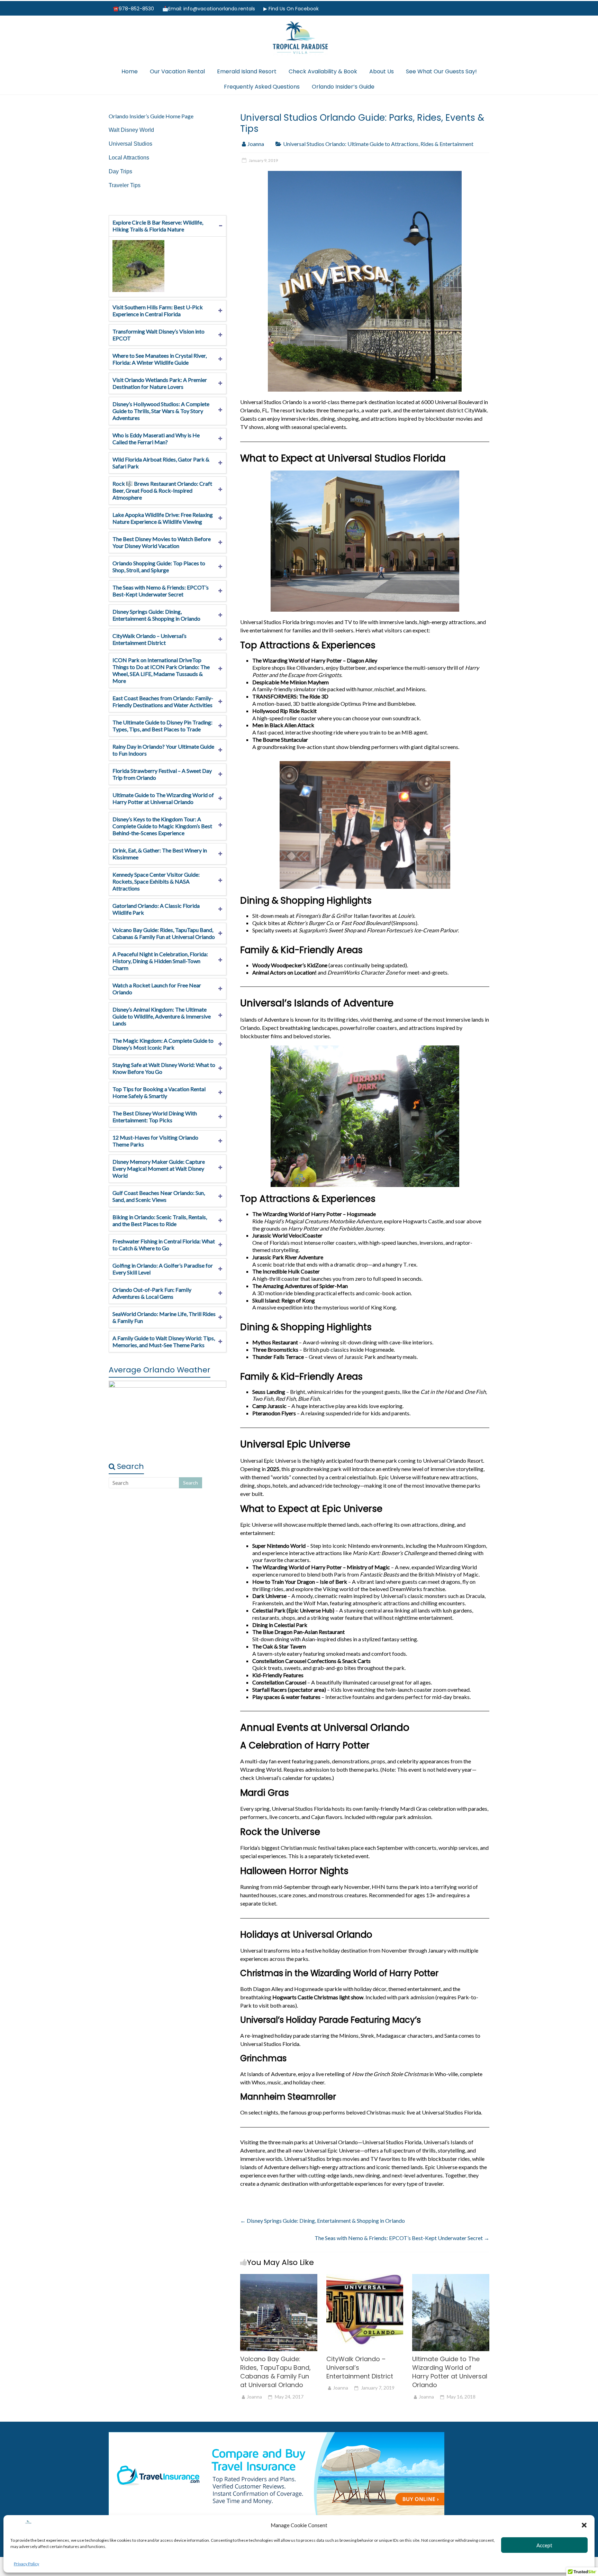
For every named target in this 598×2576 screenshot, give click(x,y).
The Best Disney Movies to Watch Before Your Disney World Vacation (162, 542)
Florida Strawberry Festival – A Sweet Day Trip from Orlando (162, 774)
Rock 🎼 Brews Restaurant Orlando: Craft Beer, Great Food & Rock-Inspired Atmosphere (162, 490)
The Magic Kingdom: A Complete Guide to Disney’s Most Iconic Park (163, 1044)
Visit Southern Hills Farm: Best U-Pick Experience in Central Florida (158, 310)
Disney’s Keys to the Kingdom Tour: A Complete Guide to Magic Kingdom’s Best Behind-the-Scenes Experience (162, 826)
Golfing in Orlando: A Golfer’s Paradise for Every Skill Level (163, 1269)
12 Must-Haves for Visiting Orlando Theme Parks (155, 1141)
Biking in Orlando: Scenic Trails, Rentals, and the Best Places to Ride (160, 1220)
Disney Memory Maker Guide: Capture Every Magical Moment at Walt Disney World (159, 1168)
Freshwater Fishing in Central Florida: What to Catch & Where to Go (164, 1245)
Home (130, 71)
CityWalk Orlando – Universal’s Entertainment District (149, 639)
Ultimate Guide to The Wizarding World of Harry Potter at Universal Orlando (450, 2372)
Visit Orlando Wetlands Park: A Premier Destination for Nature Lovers (160, 383)
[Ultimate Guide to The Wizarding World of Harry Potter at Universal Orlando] (451, 2277)
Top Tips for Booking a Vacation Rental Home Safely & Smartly (159, 1092)
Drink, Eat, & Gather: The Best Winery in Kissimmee (160, 854)
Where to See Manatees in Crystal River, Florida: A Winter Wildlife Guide (160, 359)
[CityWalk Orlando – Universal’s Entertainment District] (365, 2277)
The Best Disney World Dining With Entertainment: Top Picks (155, 1117)
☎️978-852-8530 (133, 9)
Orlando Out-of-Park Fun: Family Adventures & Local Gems (152, 1293)
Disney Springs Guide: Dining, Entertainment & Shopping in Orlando (323, 2221)
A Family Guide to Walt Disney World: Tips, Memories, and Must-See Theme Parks (164, 1341)
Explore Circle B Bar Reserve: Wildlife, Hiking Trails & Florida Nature (158, 226)
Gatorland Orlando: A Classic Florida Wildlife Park (156, 909)
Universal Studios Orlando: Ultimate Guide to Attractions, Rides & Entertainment (378, 144)
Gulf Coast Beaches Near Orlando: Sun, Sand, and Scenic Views (159, 1196)
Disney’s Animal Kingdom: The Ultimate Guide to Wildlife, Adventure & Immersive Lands (162, 1016)
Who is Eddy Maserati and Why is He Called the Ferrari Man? (156, 439)
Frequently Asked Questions (262, 87)
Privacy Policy (26, 2564)
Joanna (256, 144)
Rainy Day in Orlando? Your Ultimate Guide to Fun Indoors (163, 750)
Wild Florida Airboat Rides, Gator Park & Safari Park (161, 463)
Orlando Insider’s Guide (343, 87)
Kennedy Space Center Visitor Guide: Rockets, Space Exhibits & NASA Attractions (156, 881)
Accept (544, 2545)
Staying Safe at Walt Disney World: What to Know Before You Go (164, 1068)
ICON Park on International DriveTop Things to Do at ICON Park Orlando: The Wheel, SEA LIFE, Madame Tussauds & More (161, 670)
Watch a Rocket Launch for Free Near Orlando (157, 989)
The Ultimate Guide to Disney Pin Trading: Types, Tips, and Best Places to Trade (162, 726)
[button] (584, 2525)
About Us (382, 71)
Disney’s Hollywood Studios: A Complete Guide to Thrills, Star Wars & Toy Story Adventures (161, 411)
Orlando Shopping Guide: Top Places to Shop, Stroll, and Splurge (159, 567)
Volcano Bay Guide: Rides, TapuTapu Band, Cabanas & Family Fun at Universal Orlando (275, 2372)
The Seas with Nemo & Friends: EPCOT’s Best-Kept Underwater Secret (402, 2238)
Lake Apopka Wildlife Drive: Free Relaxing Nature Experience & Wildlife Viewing (163, 518)
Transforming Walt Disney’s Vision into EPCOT (158, 335)
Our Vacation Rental (177, 71)
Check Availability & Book (323, 71)
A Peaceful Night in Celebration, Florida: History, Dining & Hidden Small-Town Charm (160, 961)
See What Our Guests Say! (441, 71)
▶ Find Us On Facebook (291, 9)
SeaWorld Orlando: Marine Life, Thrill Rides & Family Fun (164, 1317)
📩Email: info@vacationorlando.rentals (209, 9)
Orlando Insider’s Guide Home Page (151, 116)
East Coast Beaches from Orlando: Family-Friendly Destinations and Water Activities (163, 701)
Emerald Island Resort (247, 71)
